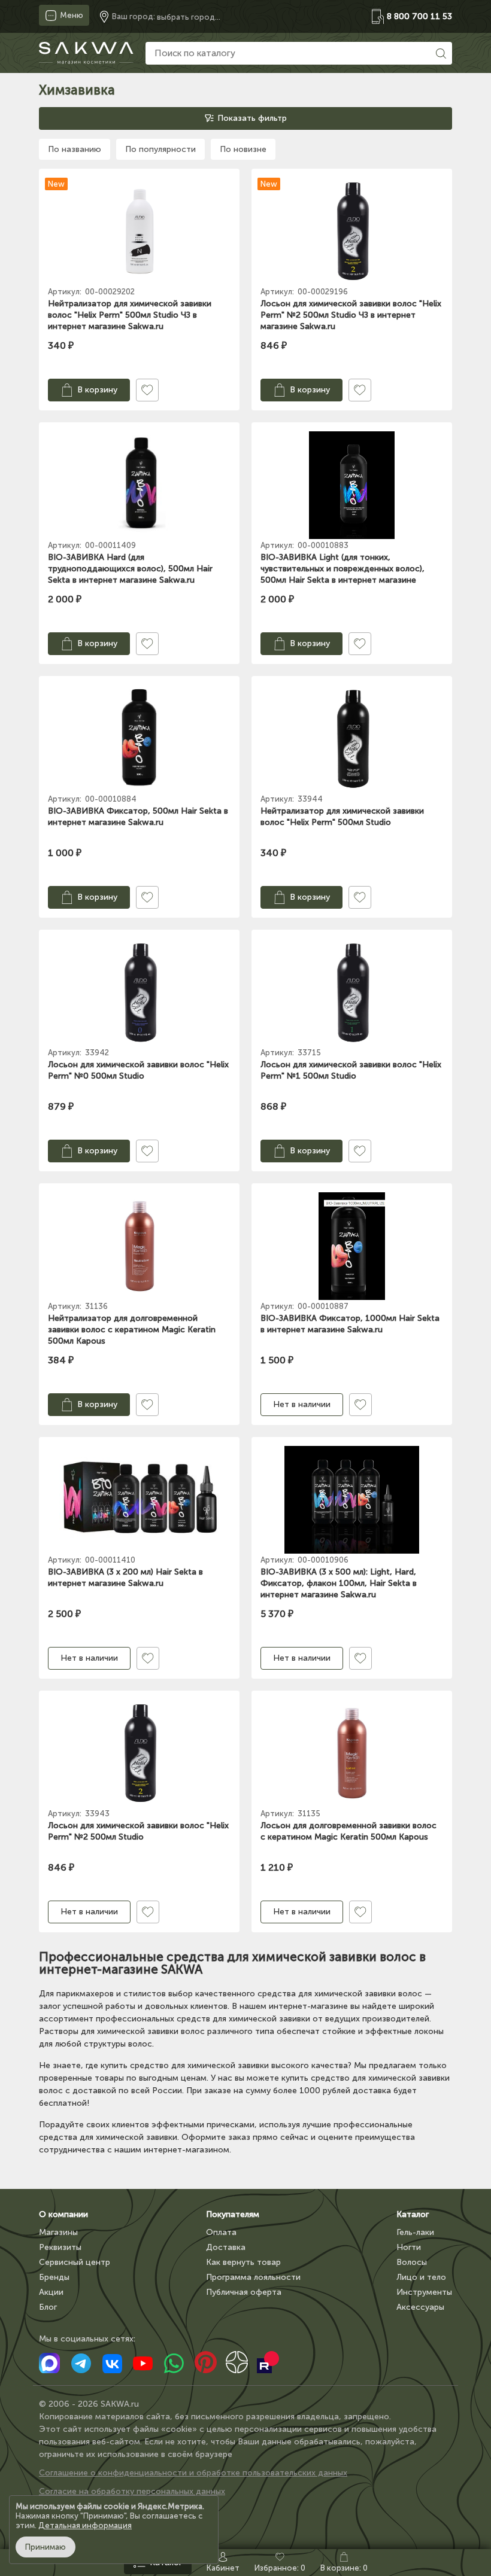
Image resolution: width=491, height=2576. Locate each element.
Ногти (409, 2247)
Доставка (226, 2247)
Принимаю (46, 2547)
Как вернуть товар (243, 2262)
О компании (63, 2214)
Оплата (221, 2232)
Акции (51, 2292)
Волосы (412, 2262)
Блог (48, 2307)
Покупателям (233, 2214)
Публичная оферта (244, 2292)
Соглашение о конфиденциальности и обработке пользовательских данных (193, 2473)
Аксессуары (420, 2307)
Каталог (413, 2214)
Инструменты (424, 2292)
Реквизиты (60, 2247)
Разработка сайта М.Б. (85, 2510)
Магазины (58, 2232)
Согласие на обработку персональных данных (132, 2491)
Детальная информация (85, 2525)
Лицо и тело (421, 2277)
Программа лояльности (253, 2277)
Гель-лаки (415, 2232)
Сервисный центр (75, 2262)
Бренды (54, 2277)
